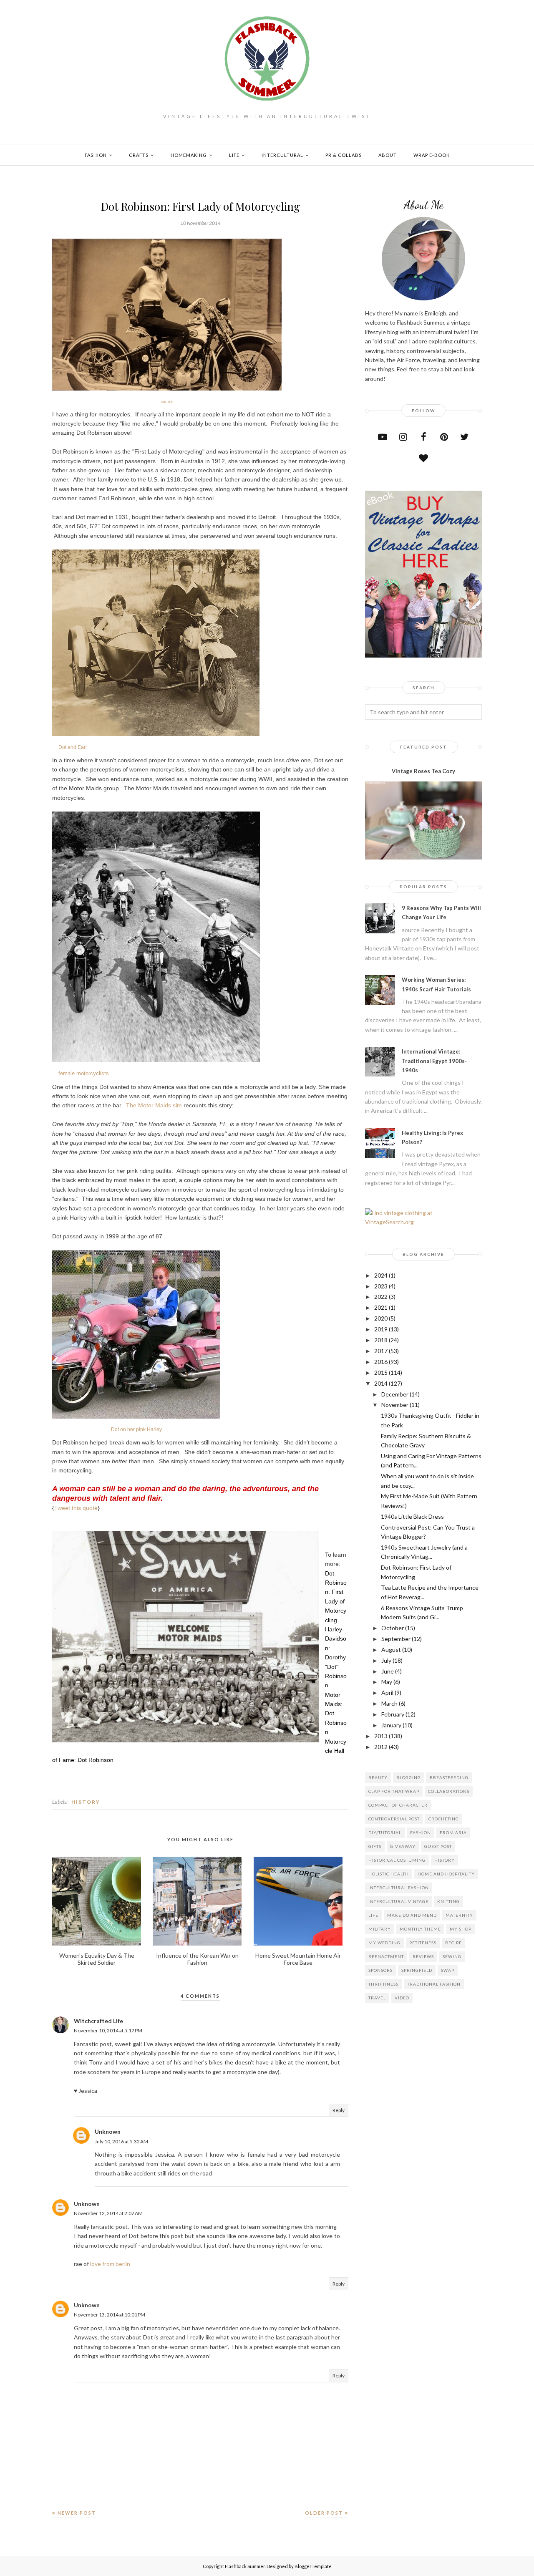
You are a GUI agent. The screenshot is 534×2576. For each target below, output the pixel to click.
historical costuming (397, 1860)
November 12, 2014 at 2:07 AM (108, 2213)
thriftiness (383, 1984)
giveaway (403, 1846)
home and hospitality (446, 1874)
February (393, 1714)
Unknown (108, 2131)
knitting (448, 1901)
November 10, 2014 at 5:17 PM (108, 2030)
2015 (381, 1372)
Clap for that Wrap (394, 1791)
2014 (381, 1383)
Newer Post (77, 2513)
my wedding (384, 1943)
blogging (409, 1777)
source (167, 402)
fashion (421, 1832)
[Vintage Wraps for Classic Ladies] (423, 655)
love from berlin (110, 2264)
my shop (461, 1929)
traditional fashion (434, 1984)
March (389, 1703)
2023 (381, 1286)
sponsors (380, 1970)
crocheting (444, 1819)
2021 (381, 1307)
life (373, 1915)
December (395, 1394)
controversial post (394, 1819)
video (402, 1998)
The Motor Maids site (154, 1105)
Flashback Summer (245, 2566)
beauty (378, 1777)
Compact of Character (398, 1805)
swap (448, 1970)
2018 (381, 1340)
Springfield (417, 1970)
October (393, 1628)
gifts (375, 1846)
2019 (381, 1329)
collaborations (449, 1791)
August (391, 1650)
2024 (381, 1275)
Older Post (324, 2513)
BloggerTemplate (313, 2566)
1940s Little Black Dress (412, 1516)
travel (377, 1998)
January (391, 1725)
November (395, 1405)
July (386, 1660)
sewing (452, 1956)
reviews (423, 1956)
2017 (381, 1351)
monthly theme (420, 1929)
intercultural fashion (399, 1888)
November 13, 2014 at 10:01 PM (110, 2315)
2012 (381, 1747)
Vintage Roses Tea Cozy (423, 771)
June (388, 1671)
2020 (381, 1318)
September (396, 1639)
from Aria (453, 1832)
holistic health (389, 1874)
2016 (381, 1362)
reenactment (386, 1956)
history (86, 1802)
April (387, 1693)
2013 (381, 1736)
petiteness (423, 1943)
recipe (453, 1943)
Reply (339, 2110)
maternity (459, 1915)
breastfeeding (449, 1777)
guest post (438, 1846)
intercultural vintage (398, 1901)
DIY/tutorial (385, 1832)
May (387, 1682)
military (380, 1929)
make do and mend (412, 1915)
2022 (381, 1297)
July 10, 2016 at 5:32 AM (121, 2141)
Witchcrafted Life (98, 2021)
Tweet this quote (76, 1508)
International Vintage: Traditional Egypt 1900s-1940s (434, 1061)
